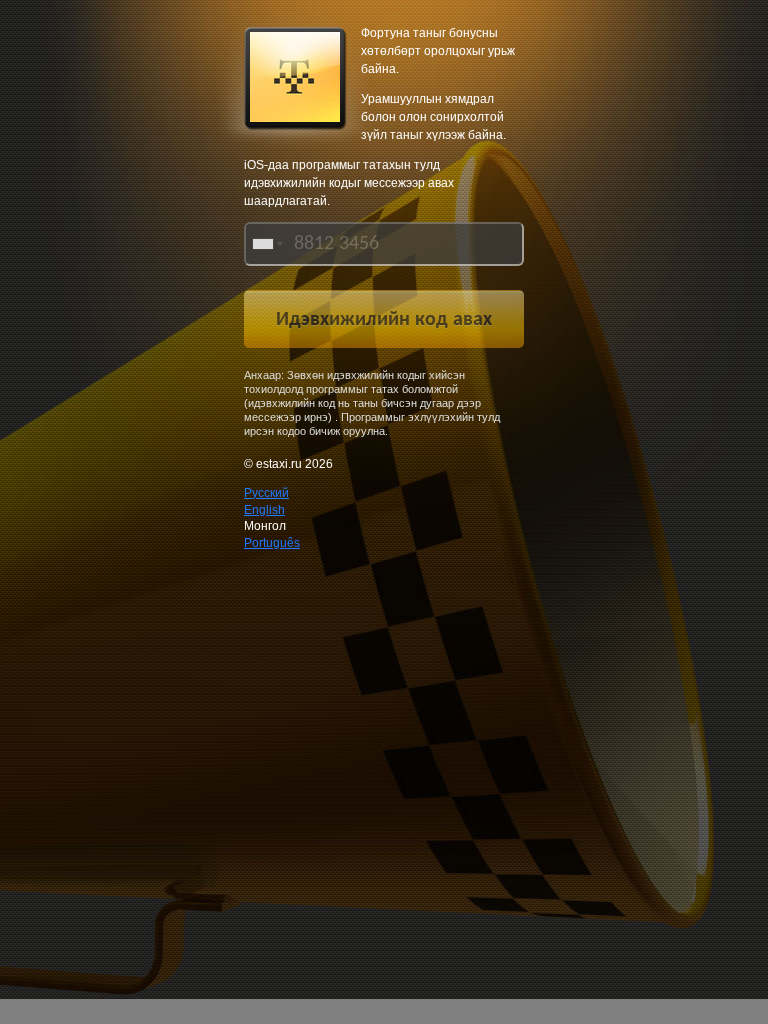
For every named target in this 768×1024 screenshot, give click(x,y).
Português (272, 543)
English (264, 510)
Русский (266, 493)
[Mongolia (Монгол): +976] (266, 244)
